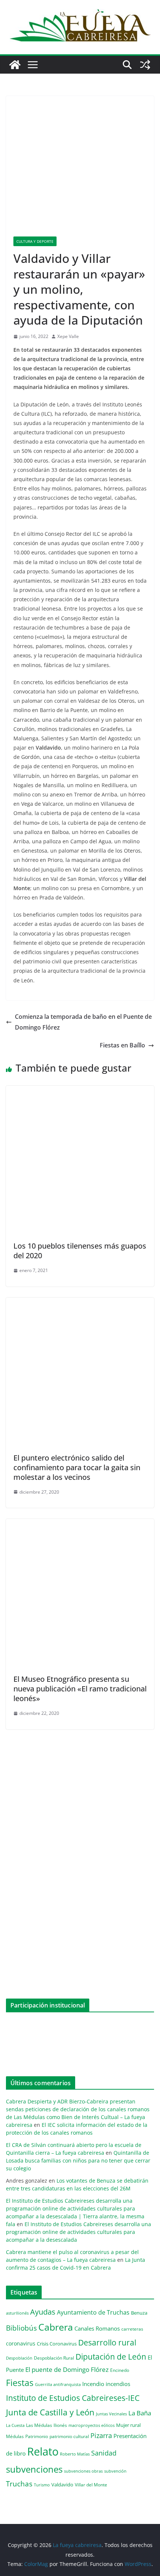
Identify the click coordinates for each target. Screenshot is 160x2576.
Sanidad (104, 2453)
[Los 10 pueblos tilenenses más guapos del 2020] (80, 1091)
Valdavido (62, 2485)
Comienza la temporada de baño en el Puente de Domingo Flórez (83, 1022)
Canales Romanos (97, 2329)
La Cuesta (15, 2425)
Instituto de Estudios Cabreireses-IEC (73, 2398)
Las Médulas (39, 2425)
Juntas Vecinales (111, 2414)
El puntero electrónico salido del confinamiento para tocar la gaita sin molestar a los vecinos (77, 1467)
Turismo (42, 2485)
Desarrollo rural (107, 2342)
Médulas (15, 2436)
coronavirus (21, 2343)
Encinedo (120, 2370)
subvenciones (34, 2469)
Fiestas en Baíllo (122, 1045)
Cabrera (56, 2327)
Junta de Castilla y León (50, 2412)
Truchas (19, 2484)
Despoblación (19, 2358)
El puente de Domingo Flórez (67, 2369)
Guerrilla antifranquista (58, 2384)
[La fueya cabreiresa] (15, 65)
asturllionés (17, 2313)
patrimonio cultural (69, 2436)
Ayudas (43, 2312)
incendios (118, 2384)
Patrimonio (37, 2436)
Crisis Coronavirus (57, 2344)
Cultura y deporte (35, 241)
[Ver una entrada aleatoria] (145, 65)
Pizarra (101, 2435)
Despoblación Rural (54, 2358)
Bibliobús (21, 2328)
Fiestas (20, 2383)
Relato (43, 2451)
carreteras (132, 2329)
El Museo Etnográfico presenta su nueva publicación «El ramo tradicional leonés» (80, 1689)
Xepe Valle (68, 336)
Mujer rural (128, 2425)
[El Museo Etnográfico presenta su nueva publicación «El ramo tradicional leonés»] (80, 1524)
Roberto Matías (75, 2454)
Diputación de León (111, 2356)
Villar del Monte (91, 2485)
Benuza (139, 2313)
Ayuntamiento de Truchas (93, 2312)
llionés (60, 2425)
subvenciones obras (83, 2471)
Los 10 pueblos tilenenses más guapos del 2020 (80, 1251)
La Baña (140, 2413)
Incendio (93, 2384)
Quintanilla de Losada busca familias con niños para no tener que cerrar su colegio (78, 2160)
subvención (115, 2471)
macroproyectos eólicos (92, 2425)
